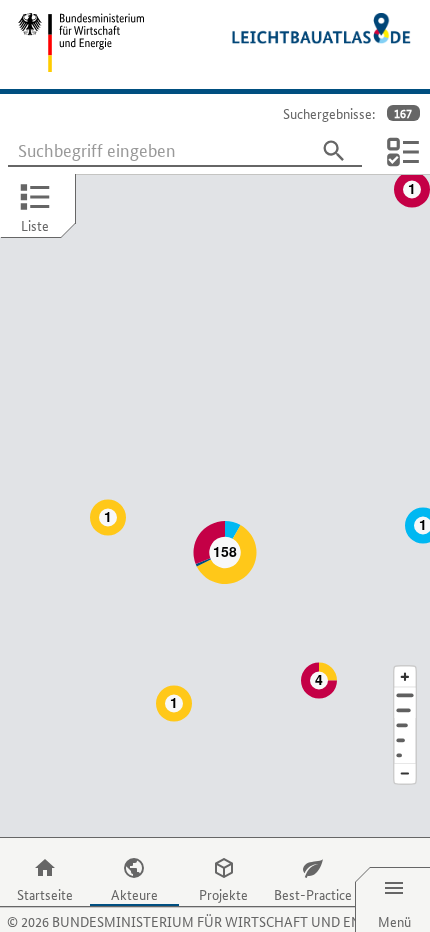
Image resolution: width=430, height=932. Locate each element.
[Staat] (405, 740)
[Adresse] (405, 695)
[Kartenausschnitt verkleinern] (405, 774)
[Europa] (405, 755)
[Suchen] (334, 151)
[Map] (215, 506)
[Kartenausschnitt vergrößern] (405, 676)
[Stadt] (405, 710)
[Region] (405, 725)
